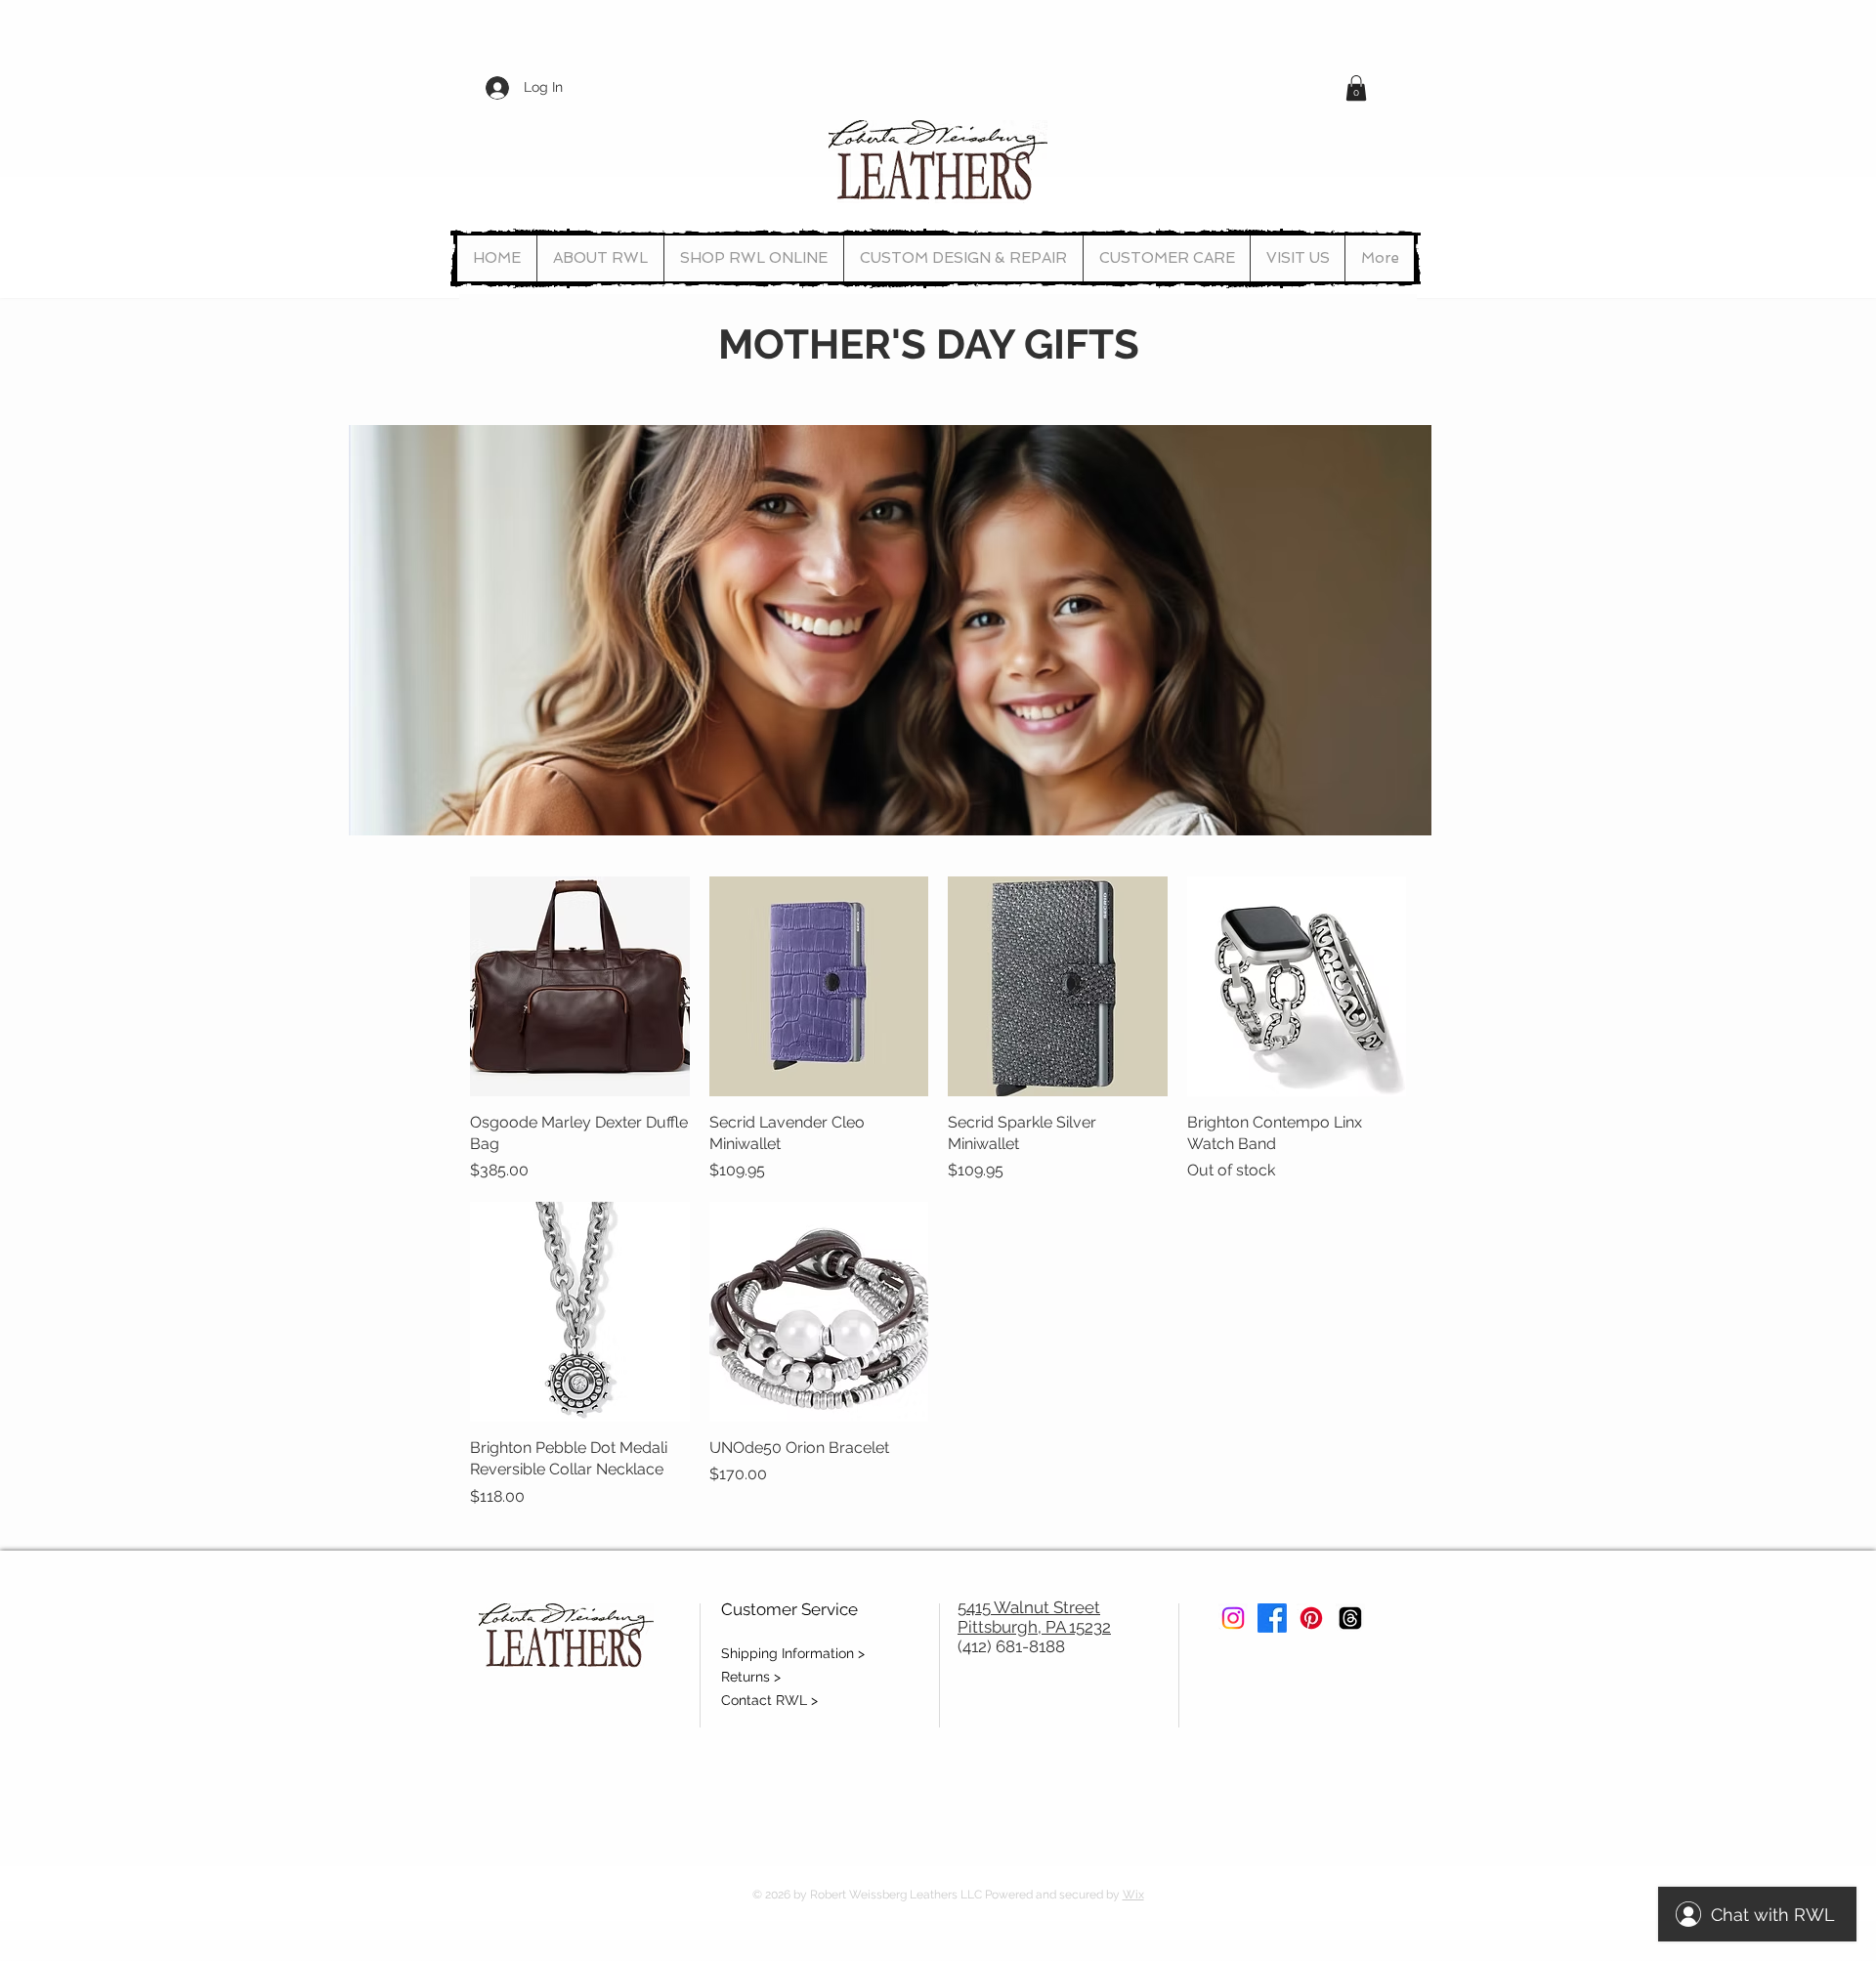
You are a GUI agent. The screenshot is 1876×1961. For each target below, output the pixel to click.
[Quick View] (580, 986)
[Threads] (1350, 1618)
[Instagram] (1233, 1618)
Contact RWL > (769, 1700)
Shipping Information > (793, 1653)
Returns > (751, 1677)
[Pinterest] (1311, 1618)
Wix (1133, 1895)
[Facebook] (1272, 1618)
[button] (1356, 88)
